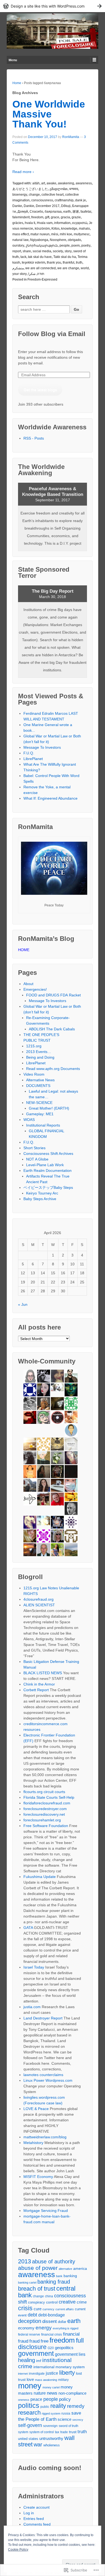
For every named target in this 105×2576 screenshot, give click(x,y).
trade (64, 2432)
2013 (24, 2261)
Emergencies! (35, 989)
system (23, 2432)
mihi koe (66, 234)
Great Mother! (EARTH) (49, 1108)
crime (82, 2302)
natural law (20, 240)
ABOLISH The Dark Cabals (52, 1029)
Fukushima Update (40, 1877)
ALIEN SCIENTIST (39, 1605)
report (17, 251)
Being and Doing (40, 1057)
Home (17, 83)
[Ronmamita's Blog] (52, 31)
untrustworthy (51, 2439)
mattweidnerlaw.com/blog (45, 2137)
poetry (86, 246)
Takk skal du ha (65, 257)
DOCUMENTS (38, 1086)
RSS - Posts (34, 438)
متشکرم (18, 268)
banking (70, 2276)
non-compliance (72, 2393)
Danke (17, 206)
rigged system (51, 2413)
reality (58, 2406)
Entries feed (34, 2519)
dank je (80, 200)
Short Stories (34, 1148)
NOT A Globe (37, 1159)
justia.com (32, 2007)
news (52, 2393)
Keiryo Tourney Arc (42, 1193)
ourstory (18, 246)
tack (23, 257)
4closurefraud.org (38, 1599)
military (63, 2380)
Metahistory (33, 2143)
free (45, 2341)
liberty (67, 2373)
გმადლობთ (59, 189)
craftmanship (64, 200)
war (38, 2444)
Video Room (34, 1074)
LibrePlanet (33, 759)
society (58, 251)
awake (51, 183)
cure (38, 2309)
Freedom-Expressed (42, 279)
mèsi (55, 234)
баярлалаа (53, 212)
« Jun (23, 1304)
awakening (66, 183)
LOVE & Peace (36, 2109)
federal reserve (29, 2335)
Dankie (29, 206)
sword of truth (69, 2426)
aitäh (36, 183)
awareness (84, 183)
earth (67, 212)
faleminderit (21, 217)
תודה (41, 274)
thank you (54, 263)
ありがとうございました (30, 189)
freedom (37, 217)
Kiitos (55, 229)
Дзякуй (23, 212)
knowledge (69, 229)
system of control (42, 2432)
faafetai (86, 212)
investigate (37, 2374)
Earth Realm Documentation (48, 1170)
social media (42, 251)
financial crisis (52, 2335)
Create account (36, 2507)
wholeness (52, 2445)
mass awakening (46, 2380)
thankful (69, 263)
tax (57, 2432)
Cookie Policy (18, 2550)
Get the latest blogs (40, 390)
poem (76, 246)
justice (52, 2373)
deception (30, 2321)
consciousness (42, 200)
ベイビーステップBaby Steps (48, 1187)
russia (66, 2413)
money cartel (51, 2387)
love (30, 2379)
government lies (70, 2354)
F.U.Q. (29, 753)
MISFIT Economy (38, 2177)
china (49, 2296)
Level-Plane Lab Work (45, 1165)
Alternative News (40, 1080)
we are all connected (41, 268)
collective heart (52, 195)
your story (20, 274)
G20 (51, 2348)
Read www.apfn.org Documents (53, 1069)
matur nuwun (40, 234)
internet (23, 2374)
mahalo (84, 229)
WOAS (29, 1120)
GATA (28, 1928)
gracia (65, 217)
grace (55, 217)
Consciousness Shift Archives (48, 1154)
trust (73, 2432)
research (29, 2413)
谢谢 (76, 212)
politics (29, 2405)
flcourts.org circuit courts (44, 1792)
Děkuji (66, 206)
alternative (65, 2269)
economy (26, 2328)
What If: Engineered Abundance (50, 798)
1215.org (34, 1046)
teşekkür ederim (34, 263)
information (62, 223)
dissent (50, 2321)
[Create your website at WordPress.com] (52, 6)
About (28, 984)
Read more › (23, 172)
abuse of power (38, 2268)
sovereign (50, 2426)
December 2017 (48, 206)
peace (36, 2399)
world (85, 268)
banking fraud (54, 2282)
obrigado (74, 240)
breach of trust (37, 2289)
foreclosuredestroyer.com (45, 1809)
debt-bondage (52, 2315)
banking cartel (27, 2283)
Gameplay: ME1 (40, 1114)
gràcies (18, 223)
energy (44, 2328)
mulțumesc (82, 234)
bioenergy (20, 195)
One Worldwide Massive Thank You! (49, 114)
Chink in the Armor (39, 1684)
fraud (34, 2341)
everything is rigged (66, 2328)
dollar (62, 2322)
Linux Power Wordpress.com (48, 2080)
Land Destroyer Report (43, 2018)
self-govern (30, 2425)
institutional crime (45, 2363)
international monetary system (59, 2367)
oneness (24, 2400)
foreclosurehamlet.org (42, 1820)
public (45, 2407)
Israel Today (34, 1967)
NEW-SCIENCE (39, 1103)
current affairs (65, 2309)
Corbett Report (36, 1690)
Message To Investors (42, 747)
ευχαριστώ (80, 223)
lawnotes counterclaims (43, 2075)
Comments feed (37, 2524)
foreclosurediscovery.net (44, 1814)
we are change (68, 268)
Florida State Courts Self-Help (49, 1797)
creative (67, 2302)
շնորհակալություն (42, 246)
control (52, 2302)
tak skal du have (40, 257)
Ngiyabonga (39, 240)
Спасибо (36, 212)
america (80, 2269)
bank (59, 2276)
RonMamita (71, 137)
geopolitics (64, 2348)
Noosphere (58, 240)
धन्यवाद (74, 189)
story (68, 251)
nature (40, 2393)
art (43, 183)
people (65, 246)
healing (27, 2360)
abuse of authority (54, 2261)
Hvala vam (45, 223)
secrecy (78, 2420)
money (30, 2386)
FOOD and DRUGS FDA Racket (53, 995)
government (36, 2354)
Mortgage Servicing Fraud (46, 2211)
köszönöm (42, 229)
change (34, 195)
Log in (29, 2513)
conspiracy (36, 2302)
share (27, 251)
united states (28, 2439)
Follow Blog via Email (52, 334)
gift (47, 217)
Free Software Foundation (46, 1826)
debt (32, 2315)
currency (48, 2309)
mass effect (21, 234)
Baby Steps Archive (40, 1199)
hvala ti (30, 223)
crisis (25, 2308)
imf (39, 2361)
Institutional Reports (43, 1125)
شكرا (32, 274)
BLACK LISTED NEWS (43, 1673)
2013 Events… (39, 1052)
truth (79, 263)
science (64, 2419)
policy (65, 2399)
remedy (76, 2406)
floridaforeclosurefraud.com (47, 1803)
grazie (76, 217)
